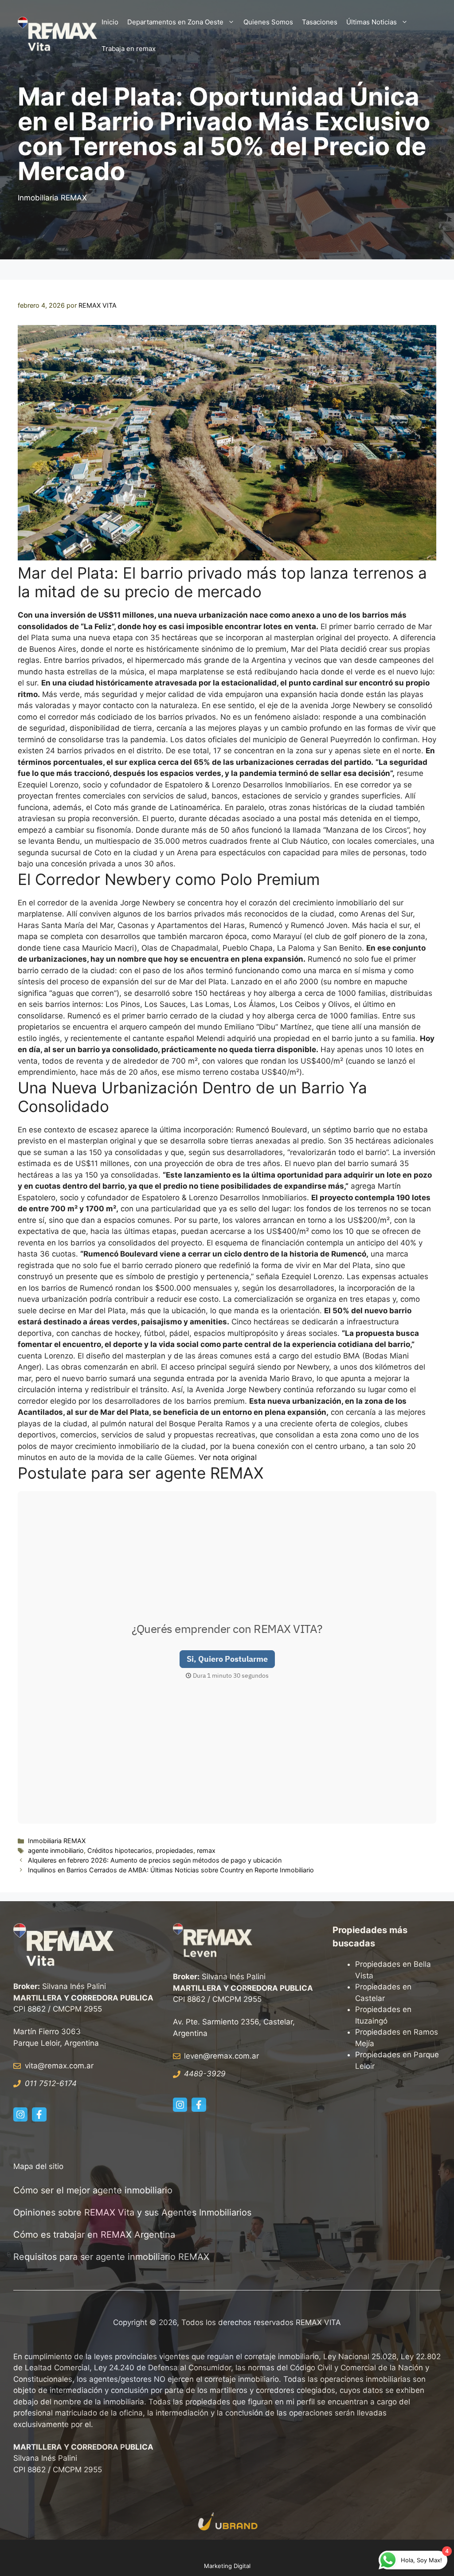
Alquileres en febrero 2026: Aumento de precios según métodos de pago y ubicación (155, 1860)
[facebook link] (39, 2114)
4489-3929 (205, 2074)
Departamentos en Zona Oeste (175, 22)
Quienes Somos (268, 22)
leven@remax (208, 2056)
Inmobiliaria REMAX (52, 198)
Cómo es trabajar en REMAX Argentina (94, 2235)
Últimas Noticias (372, 22)
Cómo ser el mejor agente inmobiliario (93, 2190)
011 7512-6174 (51, 2083)
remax (206, 1850)
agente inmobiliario (56, 1850)
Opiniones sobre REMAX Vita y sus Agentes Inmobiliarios (132, 2212)
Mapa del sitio (38, 2166)
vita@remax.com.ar (59, 2066)
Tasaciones (320, 22)
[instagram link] (20, 2114)
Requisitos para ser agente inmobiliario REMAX (113, 2257)
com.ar (247, 2056)
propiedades (174, 1850)
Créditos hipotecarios (120, 1850)
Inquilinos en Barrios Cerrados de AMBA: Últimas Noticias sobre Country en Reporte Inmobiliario (171, 1870)
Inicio (110, 22)
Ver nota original (228, 1457)
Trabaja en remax (129, 49)
